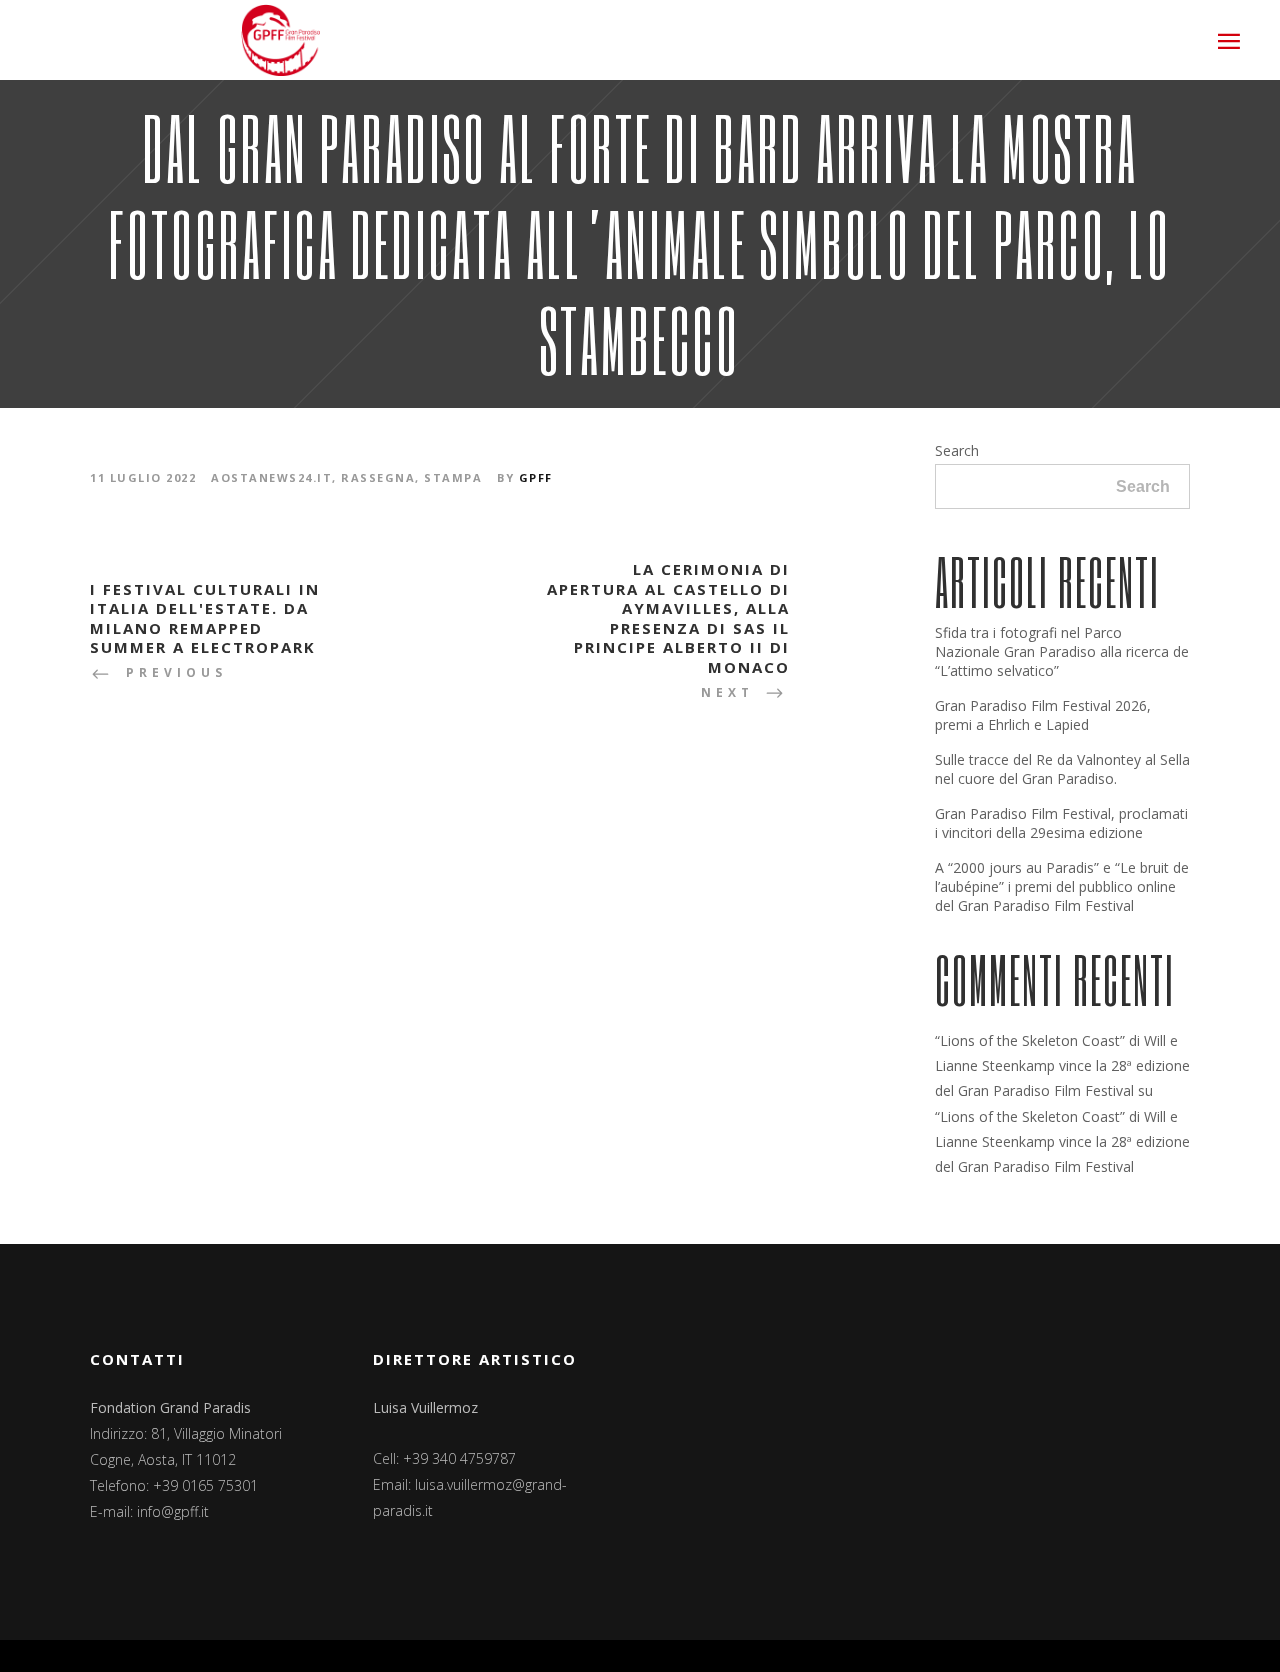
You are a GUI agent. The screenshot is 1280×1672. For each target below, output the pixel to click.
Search (957, 450)
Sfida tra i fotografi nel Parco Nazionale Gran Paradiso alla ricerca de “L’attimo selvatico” (1062, 651)
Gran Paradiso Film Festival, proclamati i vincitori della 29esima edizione (1061, 823)
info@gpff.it (173, 1511)
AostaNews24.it (271, 477)
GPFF (536, 477)
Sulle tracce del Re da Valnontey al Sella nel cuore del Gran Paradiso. (1062, 769)
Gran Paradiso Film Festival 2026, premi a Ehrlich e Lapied (1043, 715)
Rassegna (378, 477)
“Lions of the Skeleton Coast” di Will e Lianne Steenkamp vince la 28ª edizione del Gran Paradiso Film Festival (1062, 1065)
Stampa (453, 477)
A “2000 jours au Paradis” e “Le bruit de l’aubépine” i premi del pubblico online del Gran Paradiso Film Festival (1062, 886)
